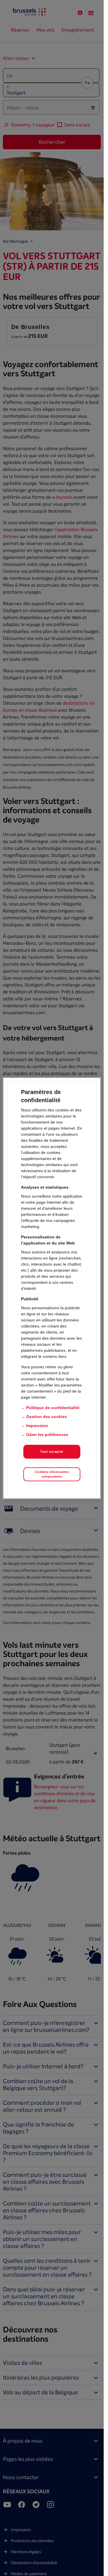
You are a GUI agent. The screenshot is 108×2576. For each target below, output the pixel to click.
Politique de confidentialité (53, 1407)
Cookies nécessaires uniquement (52, 1474)
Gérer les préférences (47, 1434)
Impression (37, 1425)
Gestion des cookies (47, 1416)
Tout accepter (52, 1451)
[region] (52, 1288)
